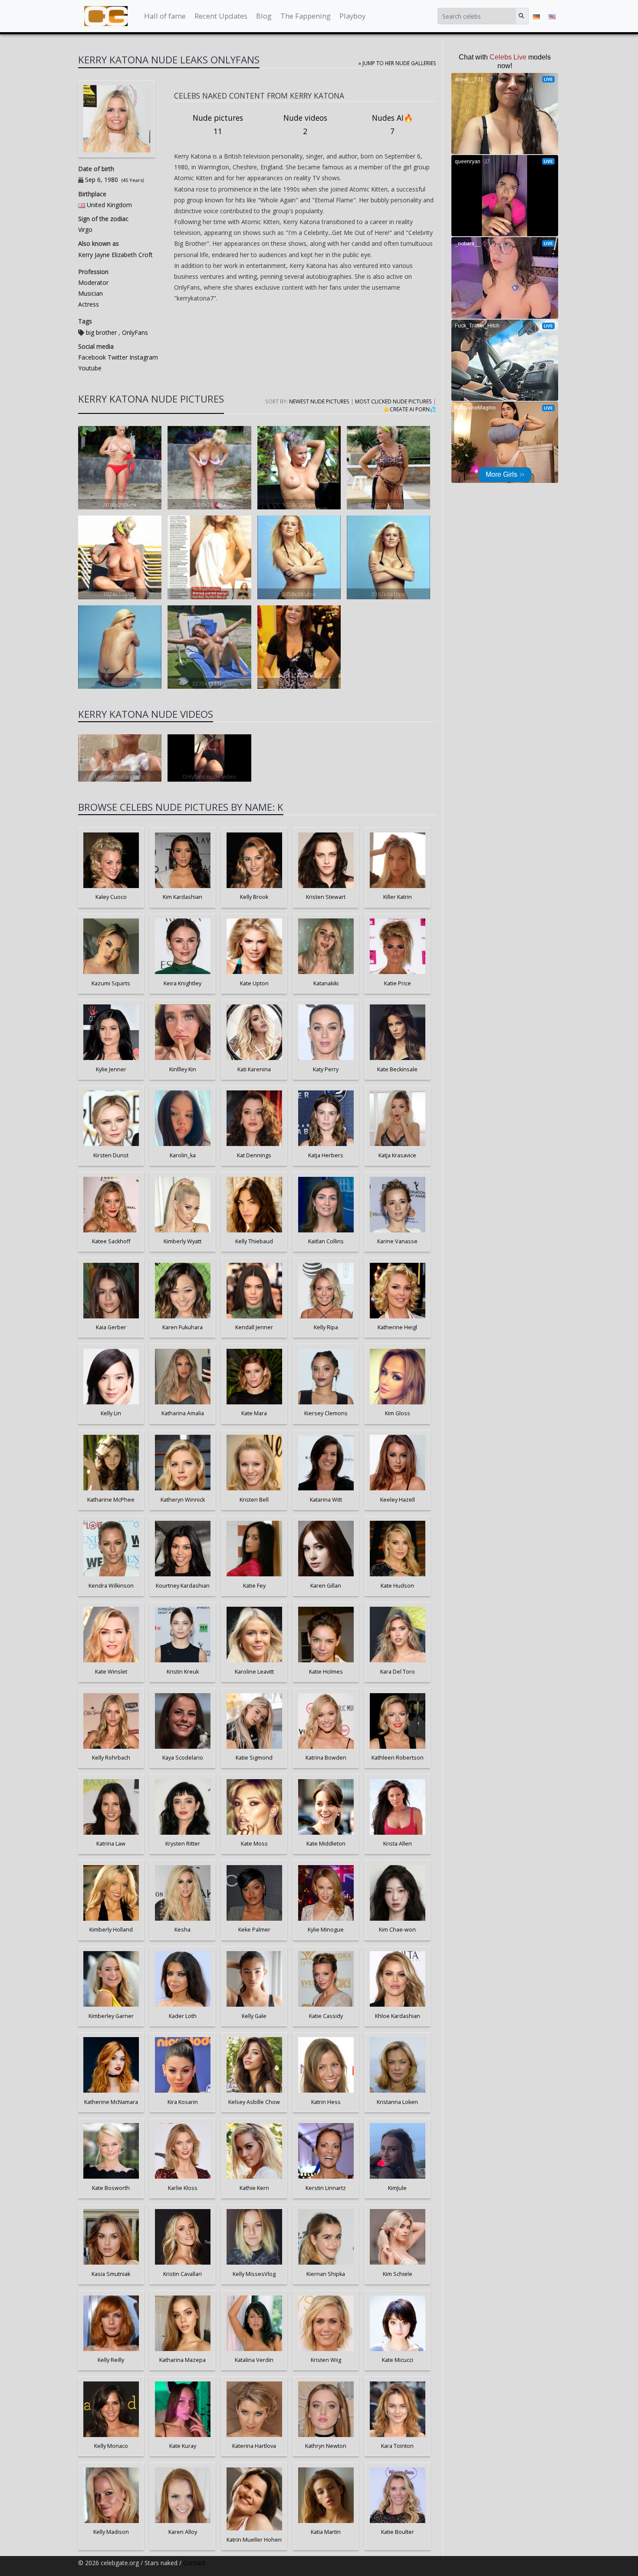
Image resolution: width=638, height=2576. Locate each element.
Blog (264, 16)
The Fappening (306, 16)
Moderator (93, 282)
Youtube (90, 368)
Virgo (85, 230)
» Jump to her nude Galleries (397, 63)
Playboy (352, 16)
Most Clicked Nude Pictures (393, 401)
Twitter (117, 357)
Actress (89, 304)
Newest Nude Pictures (319, 401)
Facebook (92, 357)
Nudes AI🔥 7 (393, 125)
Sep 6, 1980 (102, 180)
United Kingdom (109, 205)
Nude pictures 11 (218, 125)
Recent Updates (221, 16)
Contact (194, 2563)
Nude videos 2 (305, 125)
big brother (101, 332)
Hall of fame (165, 16)
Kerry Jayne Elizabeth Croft (115, 255)
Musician (90, 293)
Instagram (143, 357)
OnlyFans (135, 332)
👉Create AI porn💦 (410, 409)
